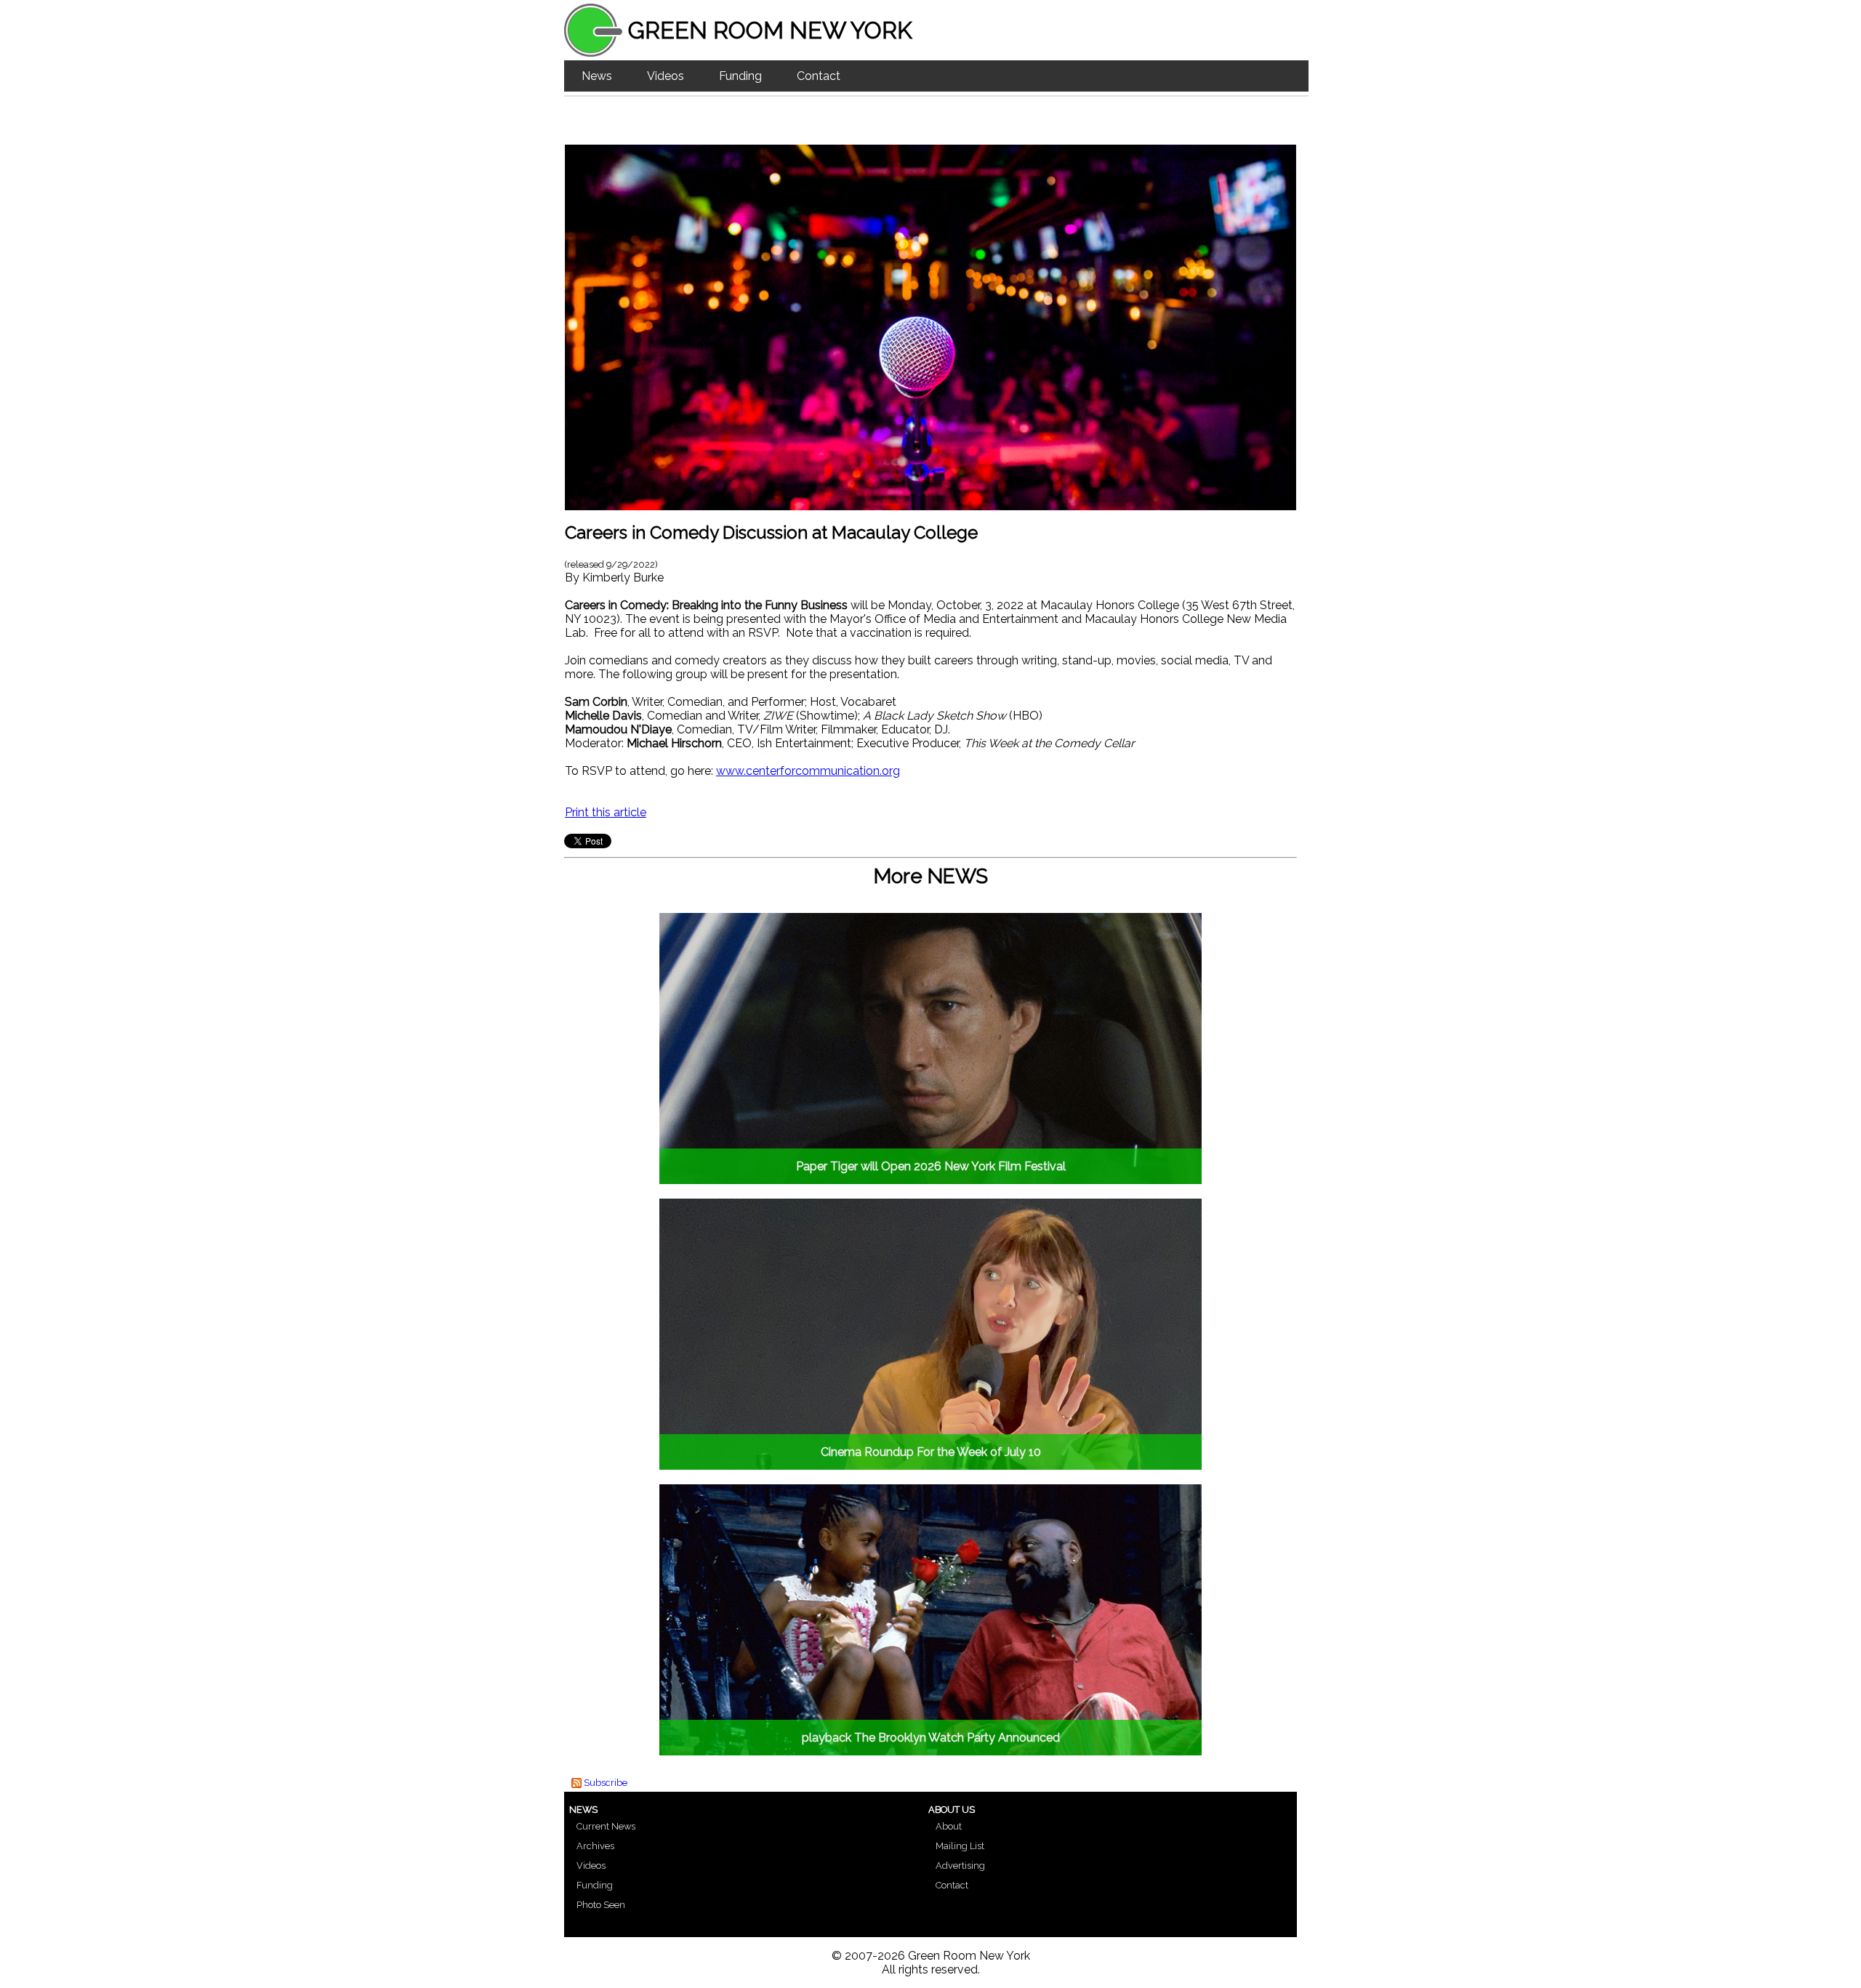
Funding (740, 76)
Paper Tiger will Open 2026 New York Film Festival (931, 1166)
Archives (595, 1846)
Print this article (606, 812)
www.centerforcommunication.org (808, 771)
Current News (606, 1826)
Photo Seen (601, 1905)
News (597, 76)
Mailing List (960, 1846)
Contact (819, 76)
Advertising (960, 1866)
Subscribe (606, 1783)
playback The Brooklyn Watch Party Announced (931, 1738)
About (949, 1826)
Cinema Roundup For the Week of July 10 (931, 1452)
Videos (666, 76)
